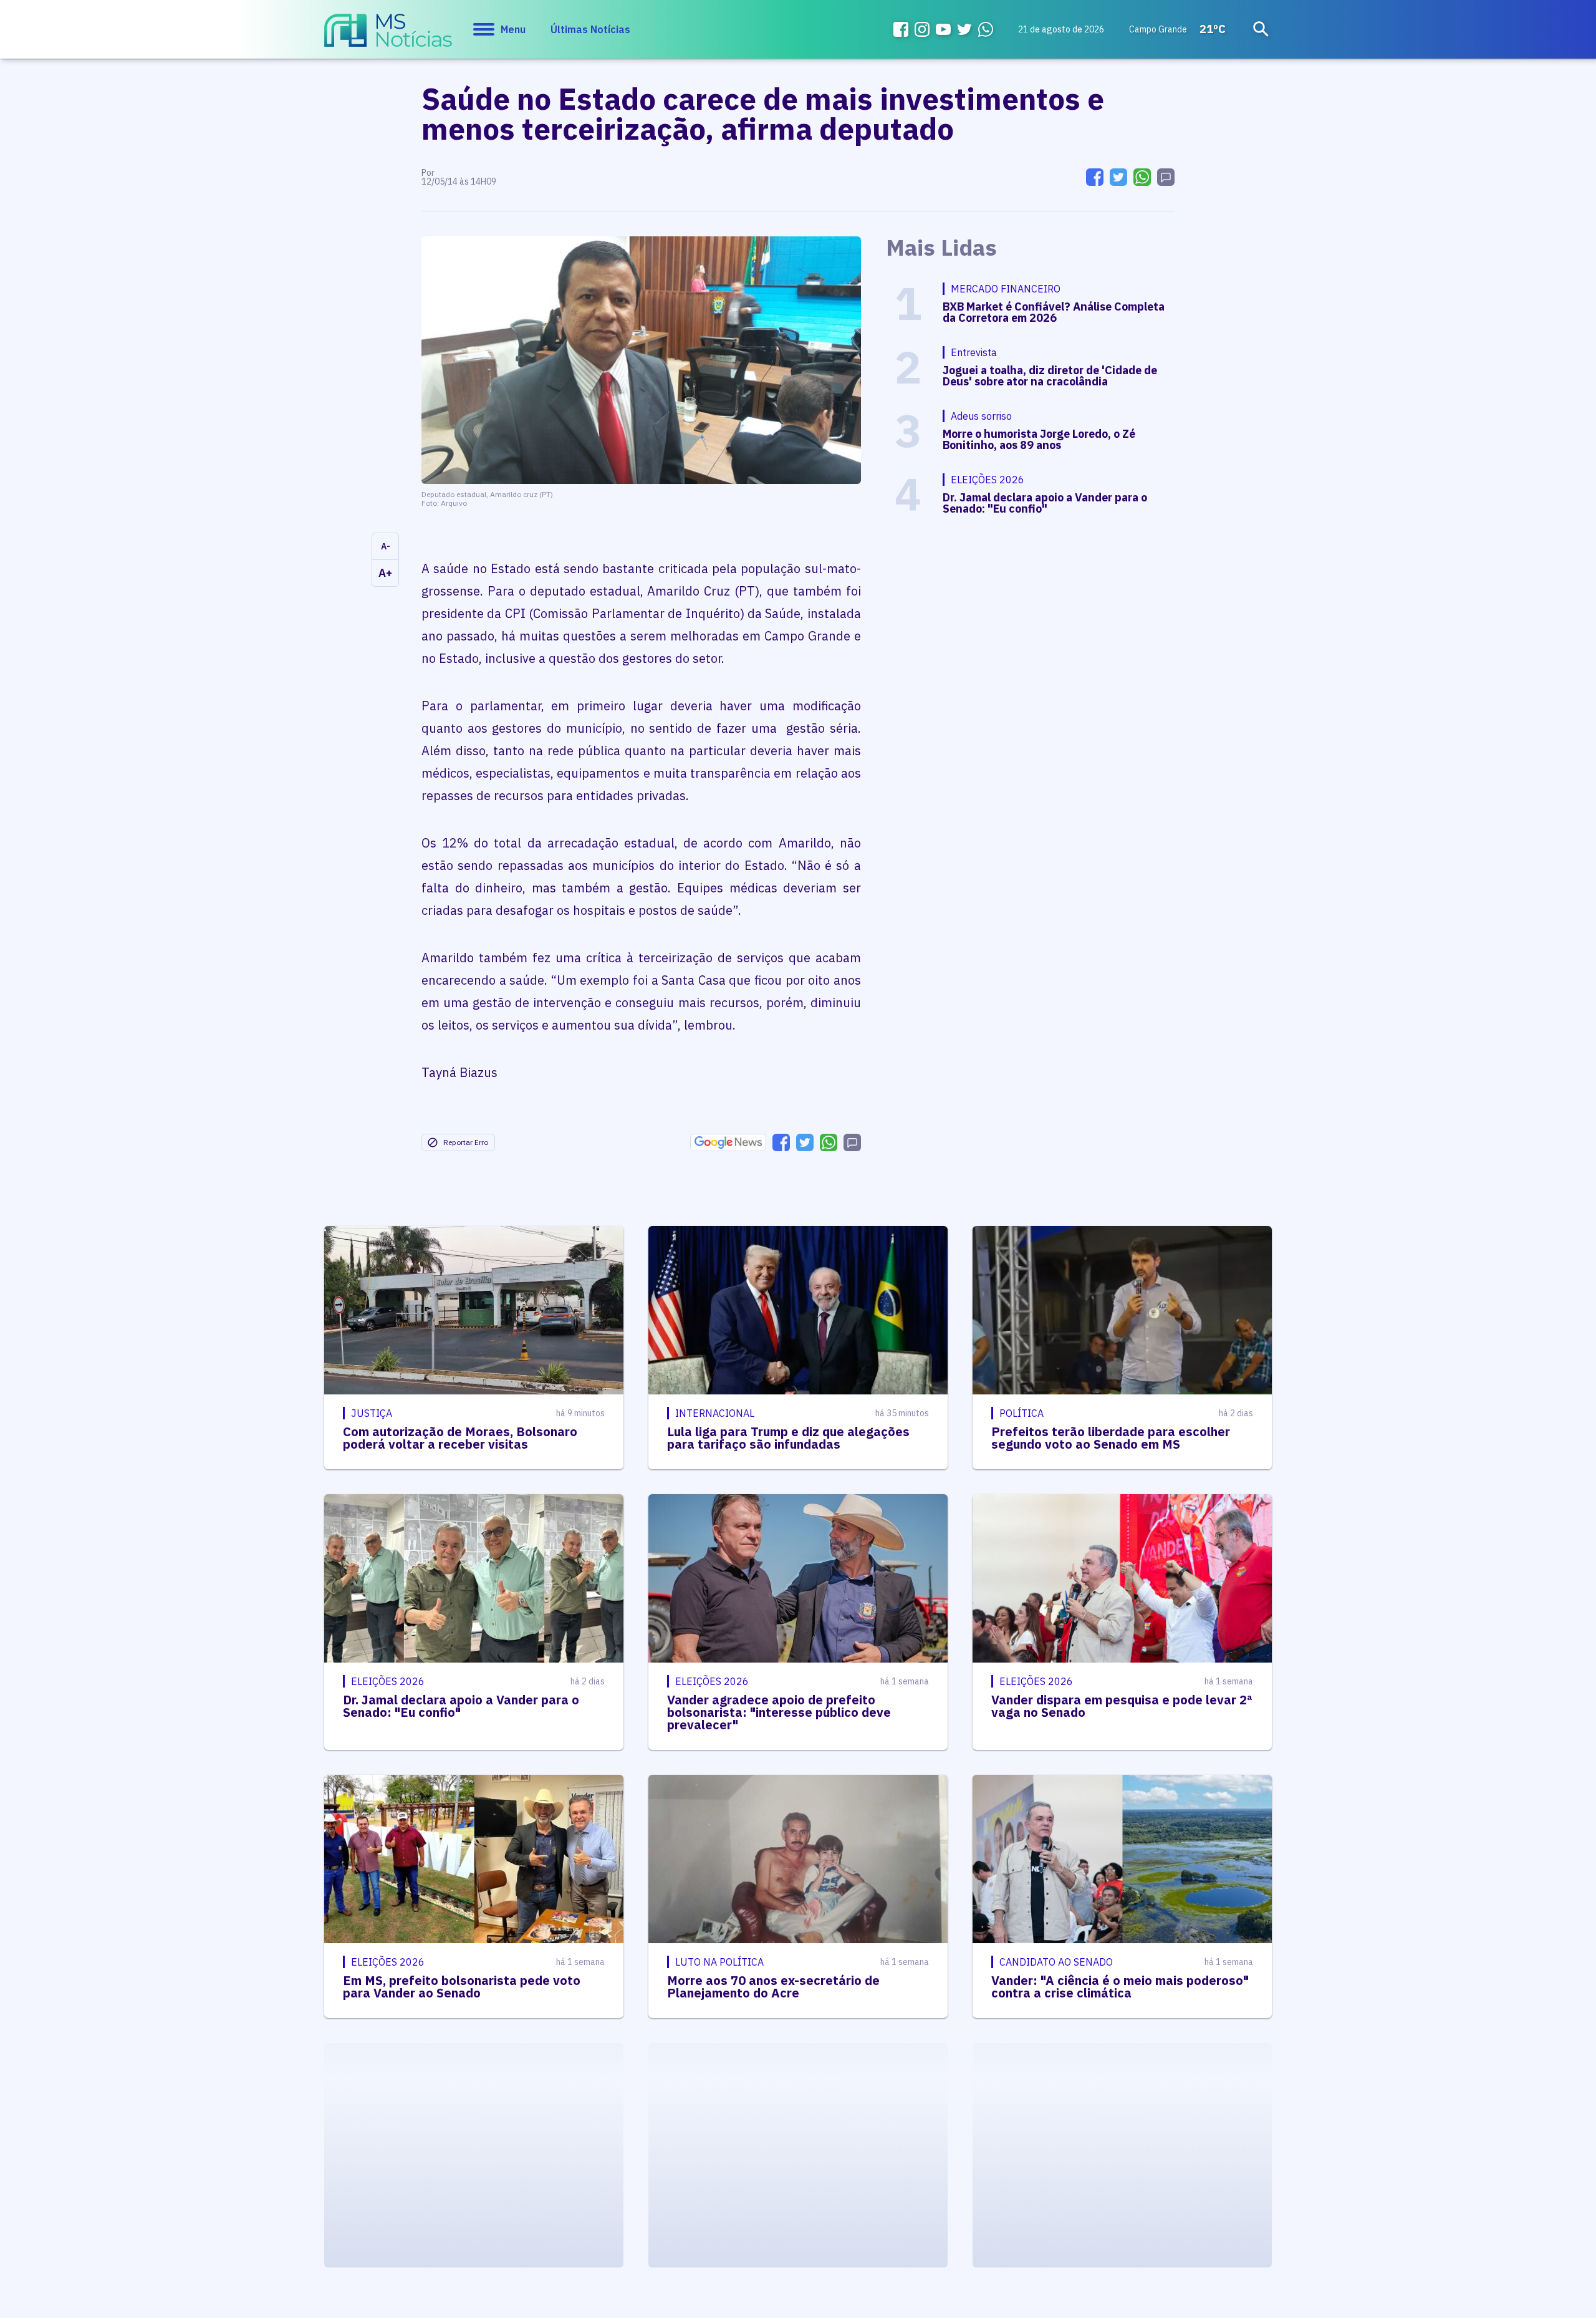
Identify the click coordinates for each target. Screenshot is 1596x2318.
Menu (513, 29)
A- (386, 546)
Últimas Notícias (590, 29)
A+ (385, 573)
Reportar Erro (466, 1142)
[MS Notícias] (388, 36)
